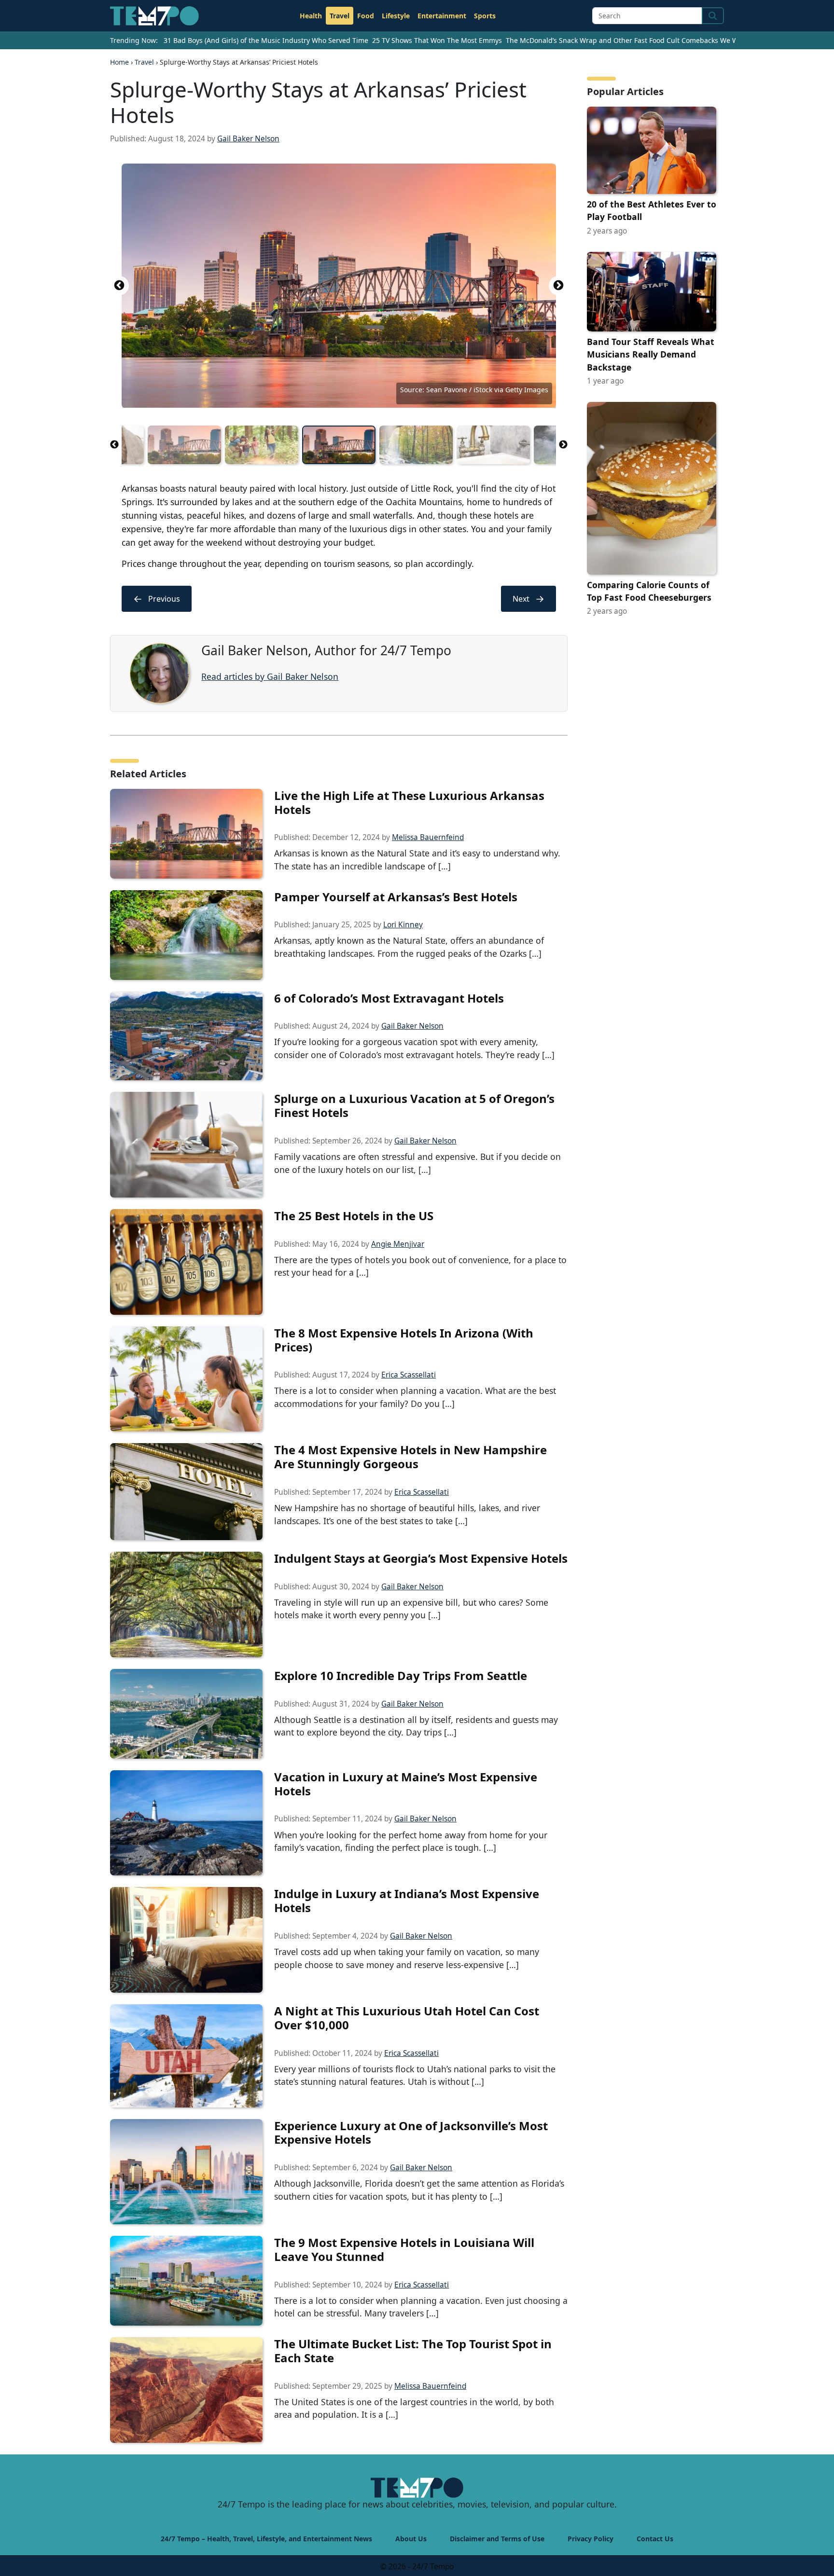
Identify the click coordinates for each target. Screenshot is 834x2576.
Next (558, 286)
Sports (485, 16)
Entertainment (442, 16)
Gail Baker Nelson (248, 139)
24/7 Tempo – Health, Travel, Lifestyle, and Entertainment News (266, 2539)
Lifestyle (396, 16)
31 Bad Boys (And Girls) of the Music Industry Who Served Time (266, 40)
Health (311, 16)
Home (119, 62)
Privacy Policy (591, 2539)
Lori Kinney (403, 925)
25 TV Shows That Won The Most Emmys (437, 40)
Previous (119, 286)
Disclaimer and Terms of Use (497, 2539)
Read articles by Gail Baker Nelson (270, 676)
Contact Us (655, 2539)
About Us (411, 2539)
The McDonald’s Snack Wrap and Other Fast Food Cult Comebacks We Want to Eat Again (648, 40)
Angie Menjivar (398, 1244)
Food (366, 16)
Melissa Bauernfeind (428, 837)
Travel (340, 16)
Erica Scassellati (409, 1375)
